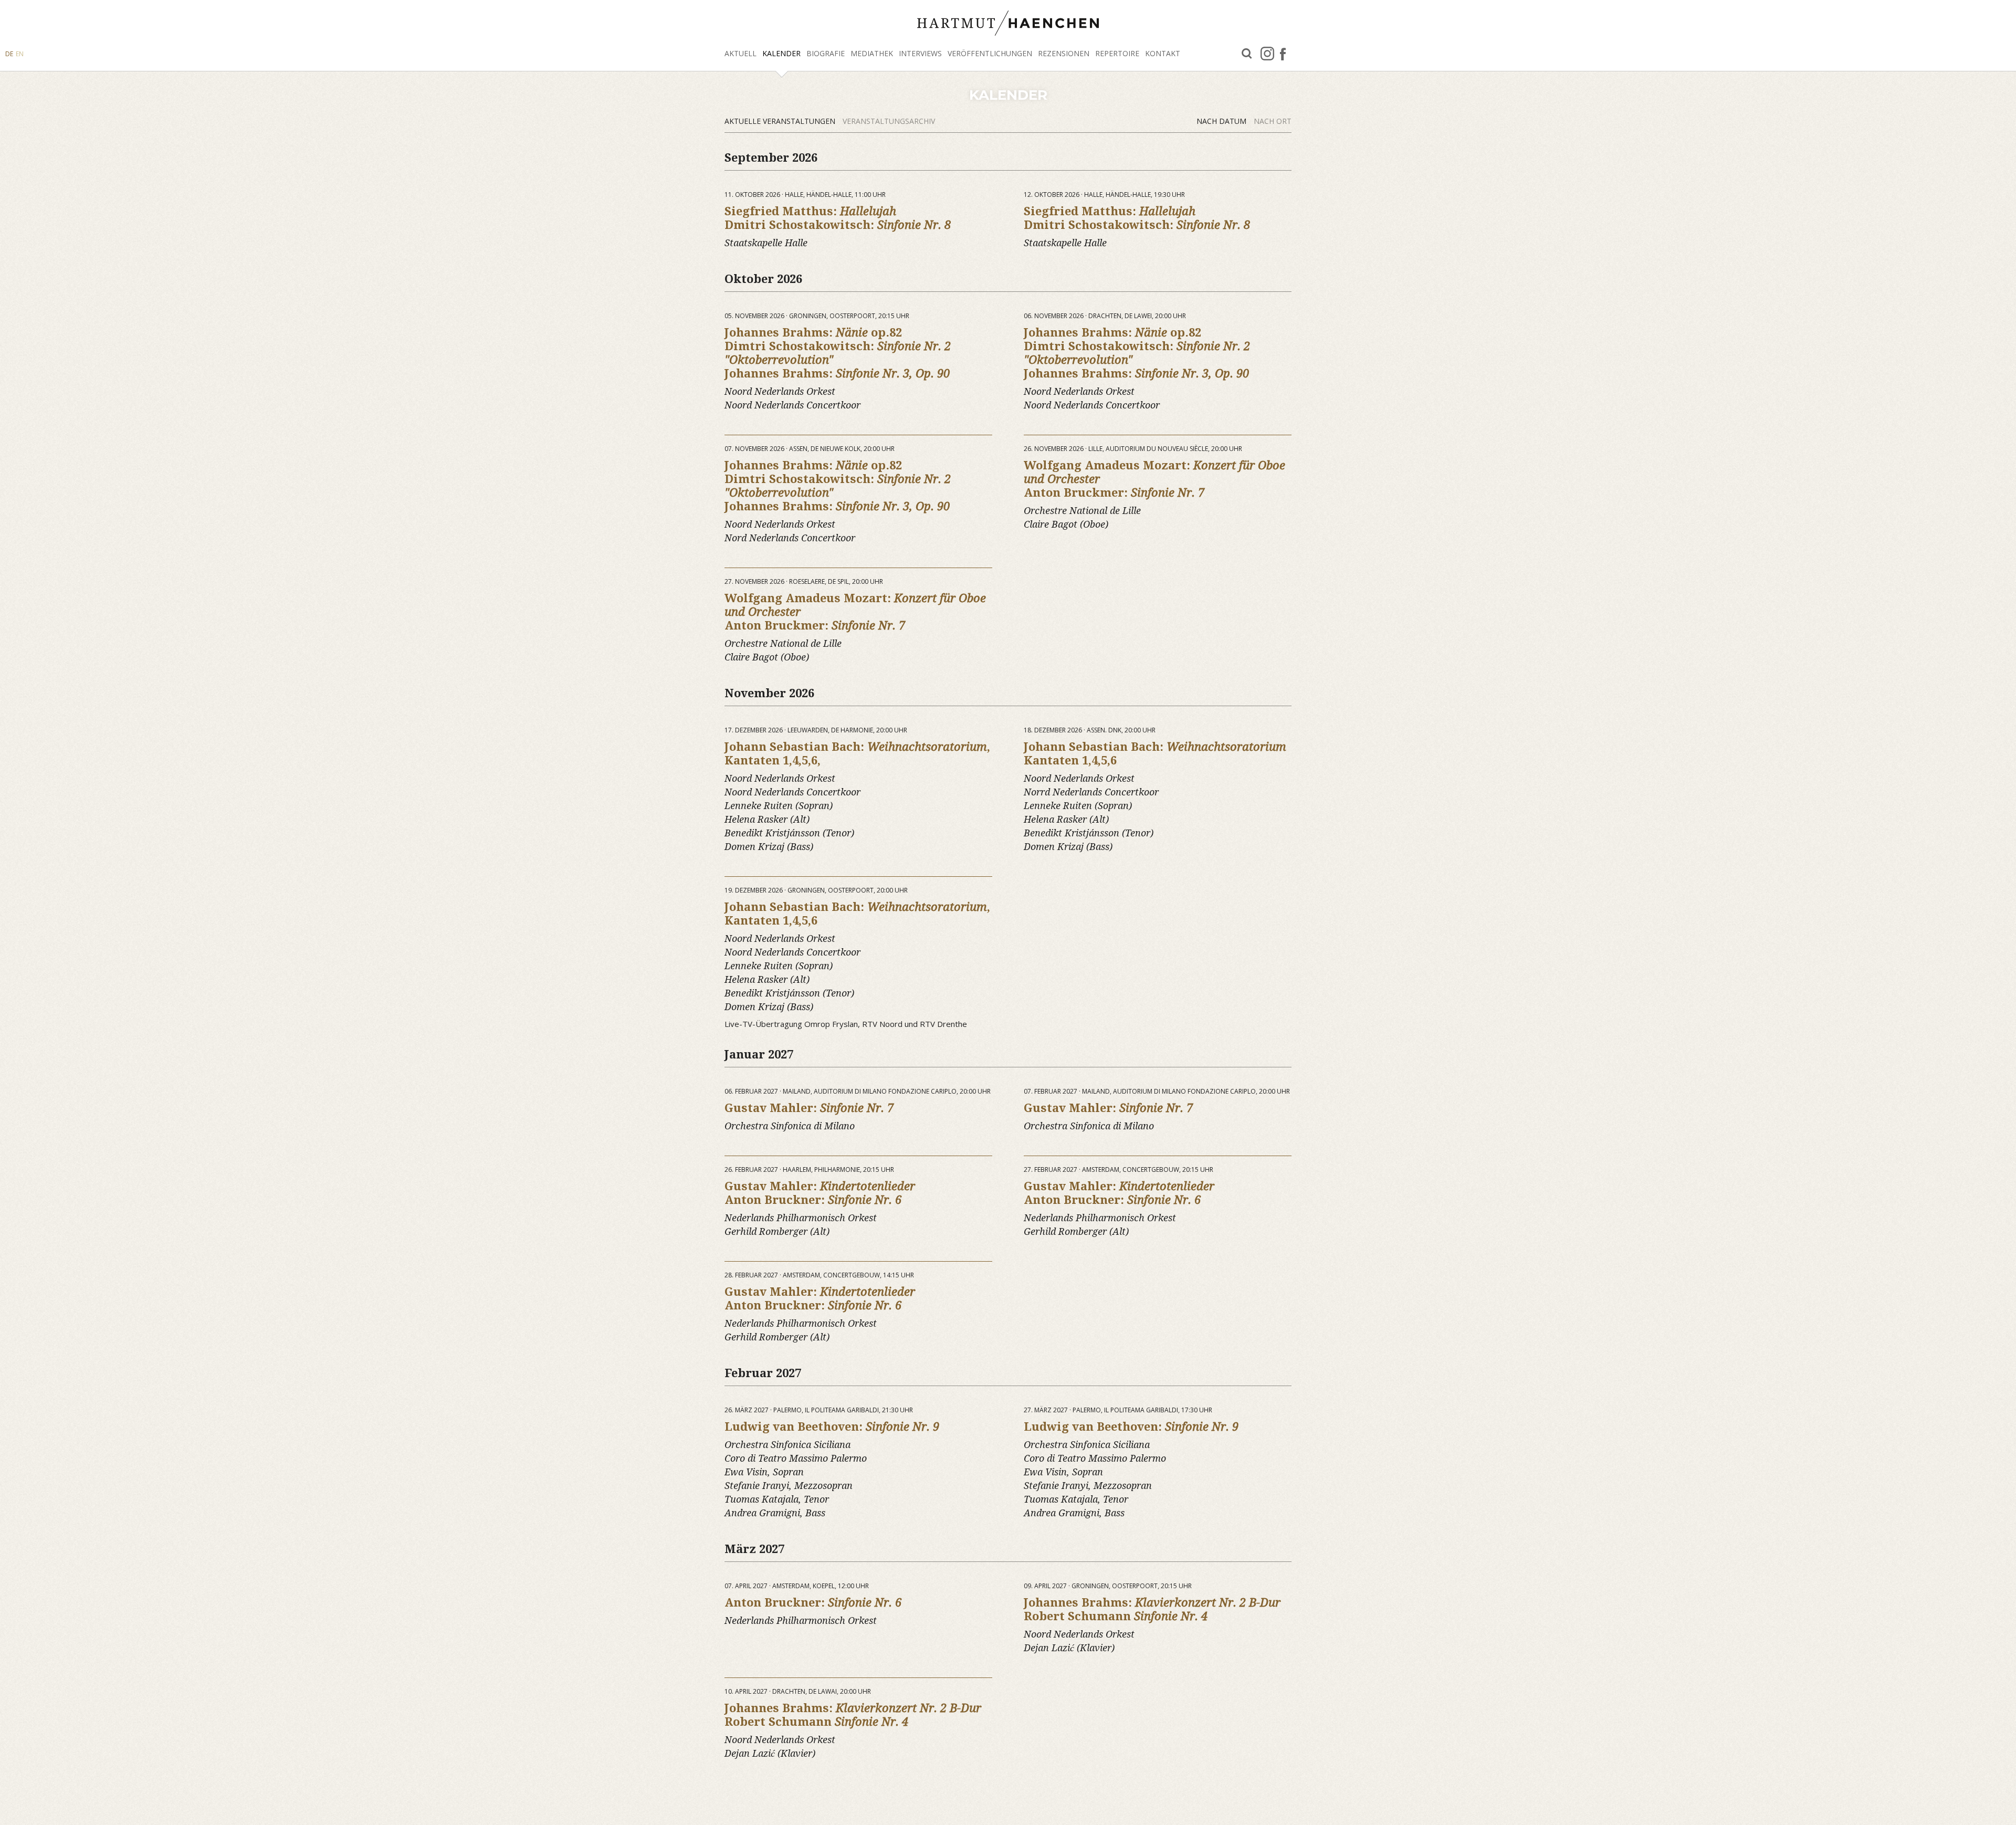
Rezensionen (1064, 53)
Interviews (920, 53)
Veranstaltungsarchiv (889, 121)
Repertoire (1117, 53)
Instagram (1267, 54)
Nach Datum (1222, 121)
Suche (1247, 54)
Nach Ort (1273, 121)
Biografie (826, 53)
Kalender (781, 53)
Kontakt (1163, 53)
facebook (1283, 54)
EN (20, 54)
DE (9, 54)
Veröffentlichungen (990, 53)
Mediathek (872, 53)
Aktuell (741, 53)
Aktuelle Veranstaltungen (781, 121)
